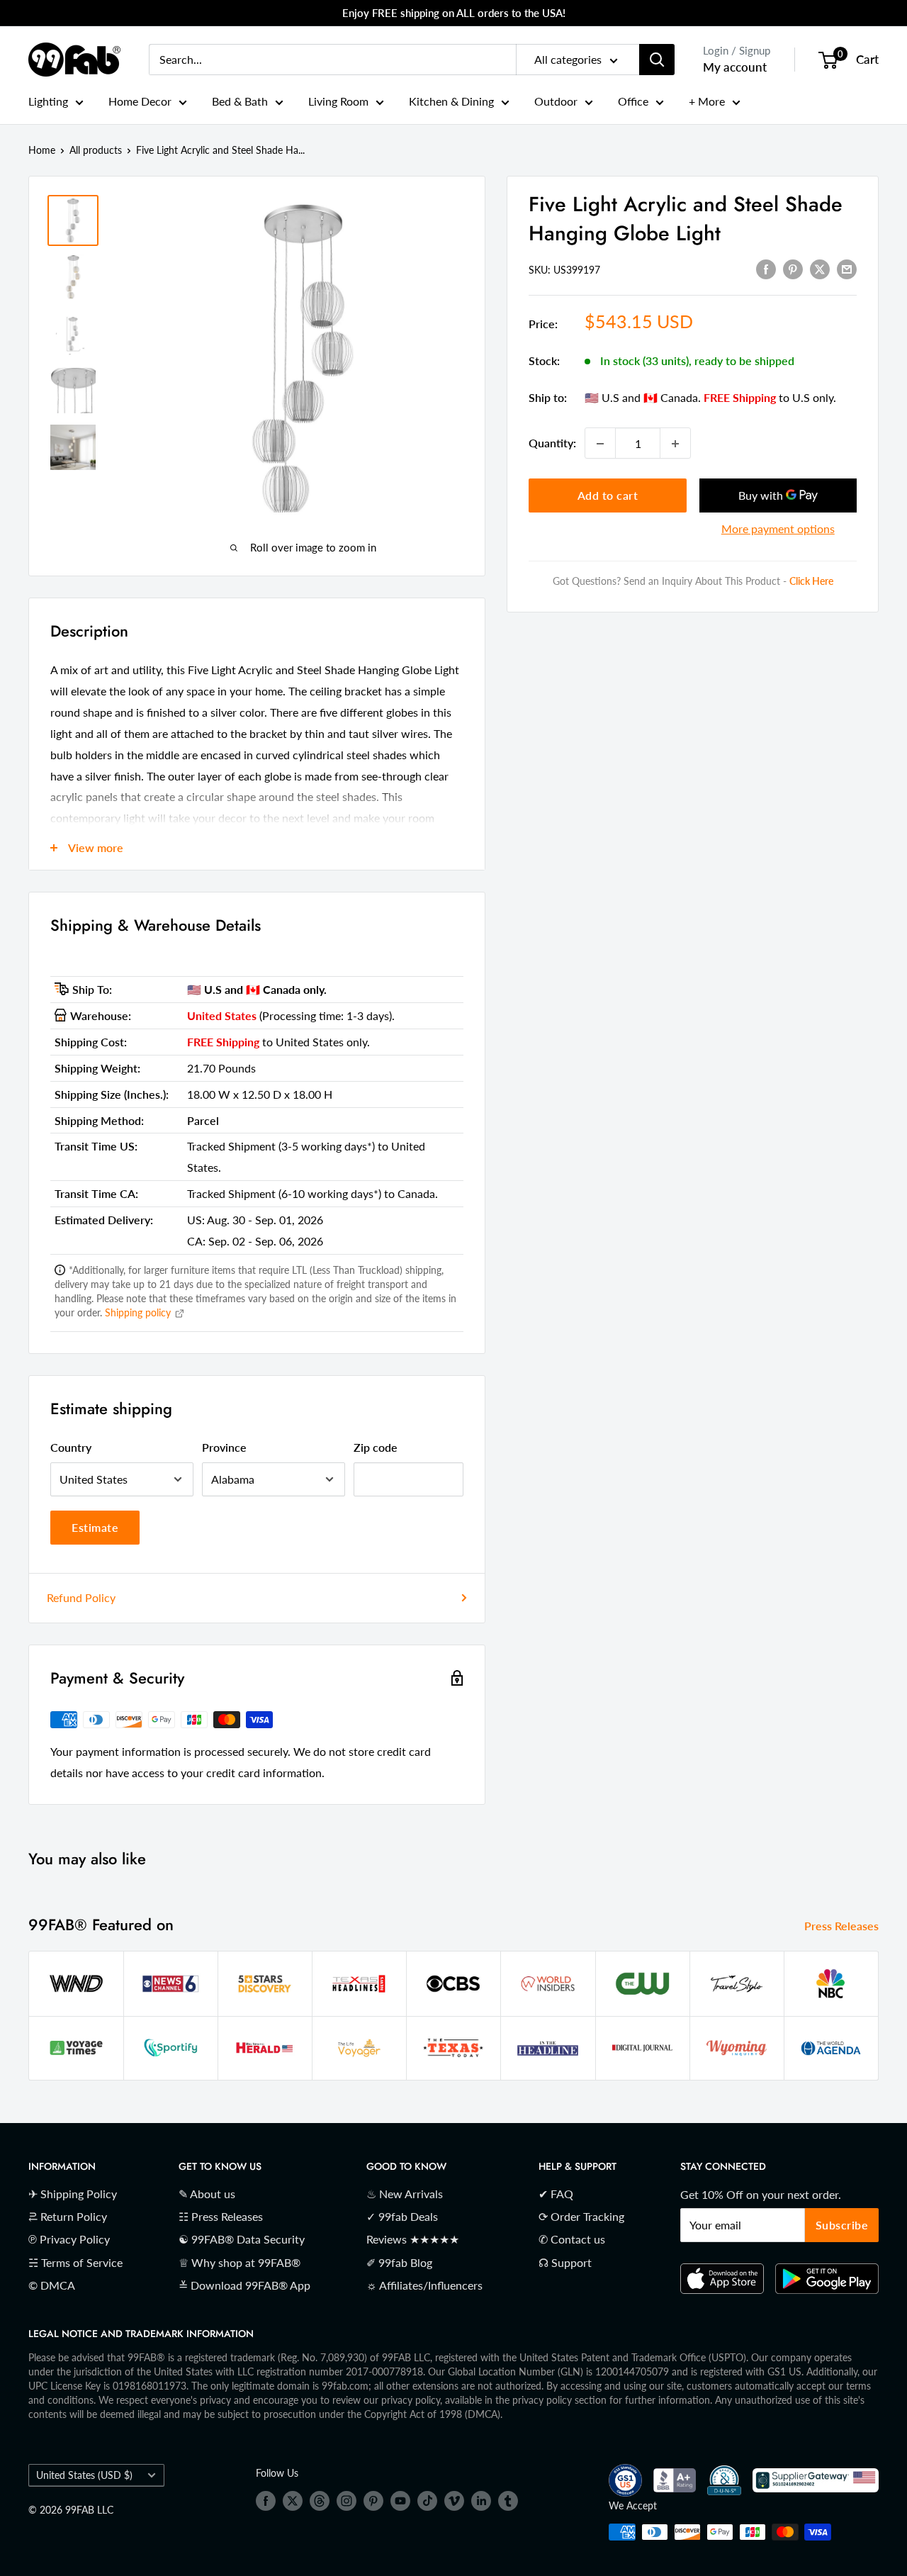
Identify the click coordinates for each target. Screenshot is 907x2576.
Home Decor (140, 101)
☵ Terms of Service (75, 2262)
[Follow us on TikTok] (427, 2501)
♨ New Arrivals (405, 2194)
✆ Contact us (572, 2239)
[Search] (657, 60)
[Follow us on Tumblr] (508, 2501)
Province (224, 1447)
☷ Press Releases (221, 2216)
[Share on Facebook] (766, 268)
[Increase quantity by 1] (675, 444)
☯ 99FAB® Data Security (242, 2239)
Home (42, 150)
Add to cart (608, 496)
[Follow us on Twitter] (293, 2501)
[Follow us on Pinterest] (373, 2501)
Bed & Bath (240, 101)
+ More (707, 101)
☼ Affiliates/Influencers (424, 2285)
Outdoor (556, 101)
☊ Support (565, 2262)
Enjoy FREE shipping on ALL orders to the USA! (454, 13)
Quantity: (552, 443)
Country (71, 1447)
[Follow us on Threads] (320, 2501)
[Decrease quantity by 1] (600, 444)
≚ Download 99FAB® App (244, 2285)
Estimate (95, 1527)
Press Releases (843, 1926)
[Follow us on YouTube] (400, 2501)
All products (96, 150)
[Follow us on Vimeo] (454, 2501)
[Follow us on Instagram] (347, 2501)
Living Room (338, 101)
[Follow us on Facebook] (266, 2501)
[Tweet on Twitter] (820, 268)
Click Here (811, 582)
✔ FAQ (556, 2194)
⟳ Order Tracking (581, 2216)
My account (735, 67)
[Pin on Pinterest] (793, 268)
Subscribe (842, 2225)
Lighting (48, 101)
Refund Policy (81, 1597)
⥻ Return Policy (68, 2216)
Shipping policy (139, 1312)
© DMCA (52, 2285)
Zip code (376, 1447)
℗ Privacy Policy (69, 2239)
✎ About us (207, 2194)
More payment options (778, 529)
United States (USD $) (84, 2475)
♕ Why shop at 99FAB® (240, 2262)
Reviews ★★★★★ (413, 2239)
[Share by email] (847, 268)
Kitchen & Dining (451, 101)
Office (633, 101)
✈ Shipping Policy (73, 2194)
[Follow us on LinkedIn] (481, 2501)
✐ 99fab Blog (399, 2262)
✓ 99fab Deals (402, 2216)
